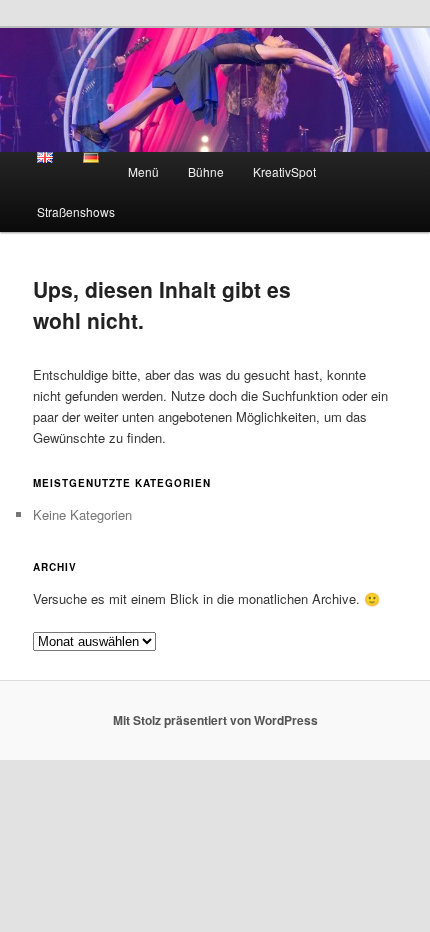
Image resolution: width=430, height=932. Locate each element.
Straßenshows (76, 211)
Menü (143, 171)
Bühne (206, 171)
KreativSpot (284, 171)
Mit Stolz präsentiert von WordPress (215, 720)
